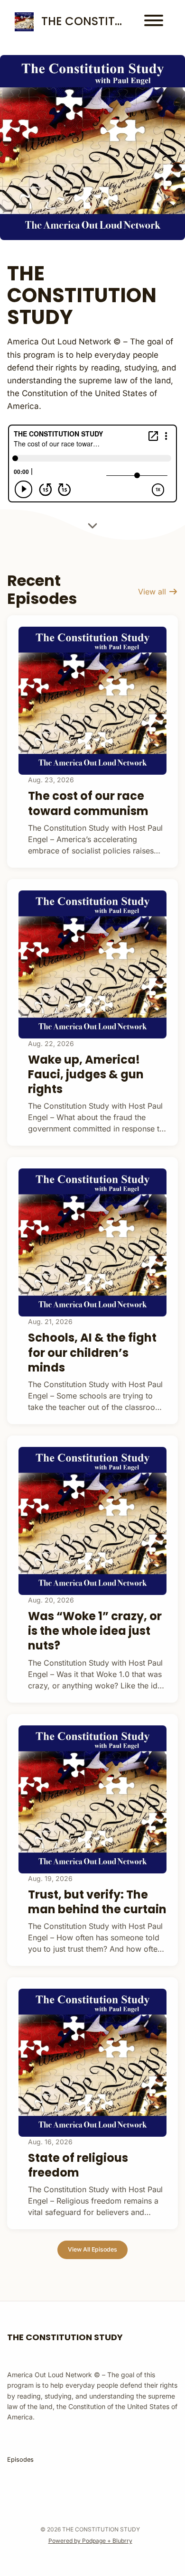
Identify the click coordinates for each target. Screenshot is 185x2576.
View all (153, 592)
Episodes (20, 2460)
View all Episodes (92, 2249)
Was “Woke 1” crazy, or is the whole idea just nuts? (95, 1631)
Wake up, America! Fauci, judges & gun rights (86, 1074)
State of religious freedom (78, 2165)
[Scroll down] (92, 524)
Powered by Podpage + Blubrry (90, 2541)
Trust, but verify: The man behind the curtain (97, 1902)
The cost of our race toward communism (88, 803)
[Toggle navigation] (154, 22)
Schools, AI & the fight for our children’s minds (92, 1352)
